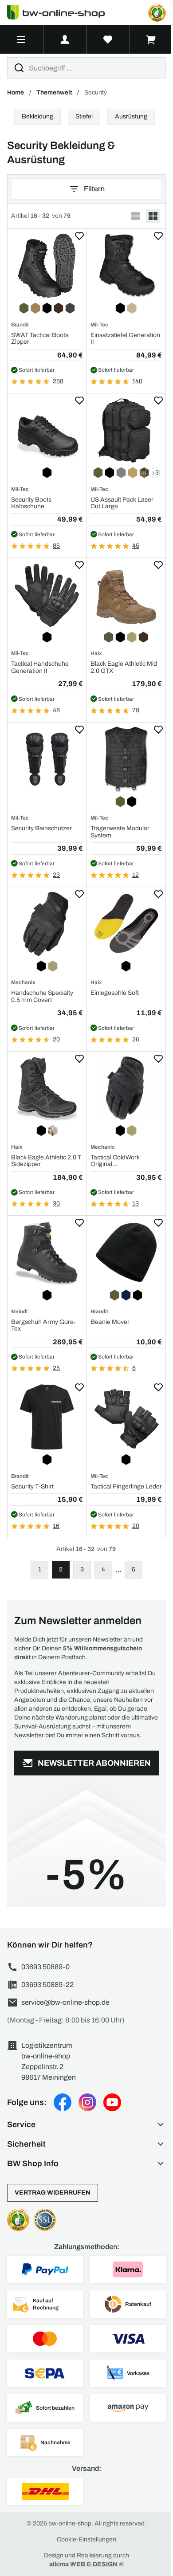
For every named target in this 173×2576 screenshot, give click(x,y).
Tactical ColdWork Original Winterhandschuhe (117, 1161)
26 (136, 1039)
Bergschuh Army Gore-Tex (43, 1325)
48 (56, 710)
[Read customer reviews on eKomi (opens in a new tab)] (157, 13)
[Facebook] (63, 2102)
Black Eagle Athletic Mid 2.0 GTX (124, 667)
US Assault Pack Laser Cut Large (122, 503)
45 (136, 546)
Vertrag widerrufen (53, 2193)
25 (56, 1368)
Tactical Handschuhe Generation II (40, 667)
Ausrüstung (131, 116)
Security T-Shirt (32, 1486)
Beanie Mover (110, 1322)
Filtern (94, 189)
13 (136, 1204)
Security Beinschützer (41, 828)
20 (56, 1039)
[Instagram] (87, 2102)
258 (58, 381)
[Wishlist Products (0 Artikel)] (108, 39)
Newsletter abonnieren (94, 1763)
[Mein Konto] (65, 39)
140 (137, 381)
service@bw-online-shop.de (65, 2002)
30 (56, 1204)
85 (56, 546)
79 (136, 710)
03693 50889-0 (45, 1967)
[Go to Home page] (61, 13)
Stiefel (84, 116)
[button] (86, 2124)
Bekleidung (37, 116)
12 (136, 875)
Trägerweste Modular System (120, 832)
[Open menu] (22, 39)
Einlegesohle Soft (115, 993)
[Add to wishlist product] (79, 236)
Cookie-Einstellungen (86, 2539)
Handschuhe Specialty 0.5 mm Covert (42, 996)
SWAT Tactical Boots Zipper (40, 338)
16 (56, 1526)
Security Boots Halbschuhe (31, 503)
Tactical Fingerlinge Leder (126, 1486)
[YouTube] (112, 2102)
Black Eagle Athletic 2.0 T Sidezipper (46, 1161)
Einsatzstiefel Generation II (125, 338)
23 (56, 875)
